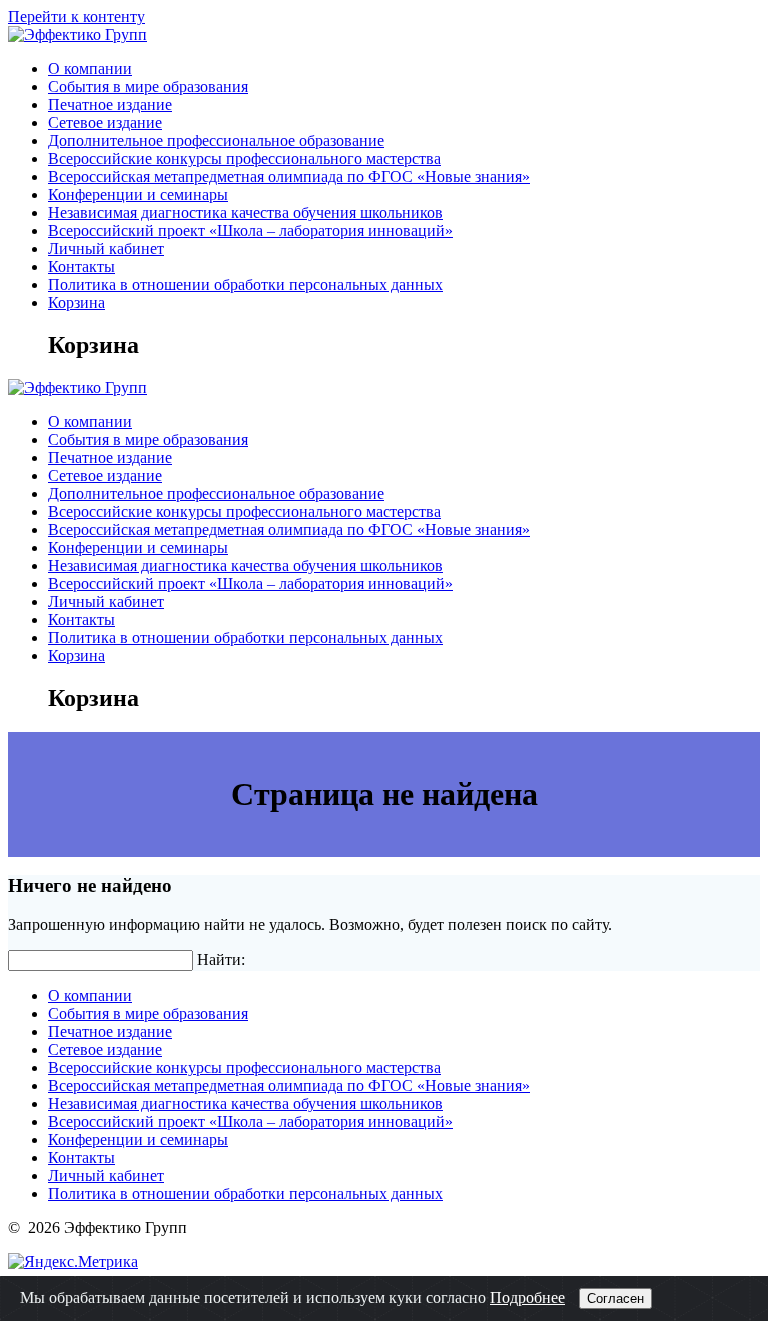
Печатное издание (110, 104)
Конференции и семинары (138, 194)
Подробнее (527, 1297)
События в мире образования (148, 86)
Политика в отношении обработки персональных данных (245, 284)
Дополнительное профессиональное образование (216, 140)
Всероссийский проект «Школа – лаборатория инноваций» (250, 230)
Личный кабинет (106, 248)
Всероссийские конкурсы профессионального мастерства (244, 158)
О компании (90, 68)
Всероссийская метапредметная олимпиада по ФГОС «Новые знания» (289, 176)
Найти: (221, 959)
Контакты (81, 266)
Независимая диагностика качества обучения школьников (245, 212)
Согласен (615, 1298)
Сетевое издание (105, 122)
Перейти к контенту (76, 16)
